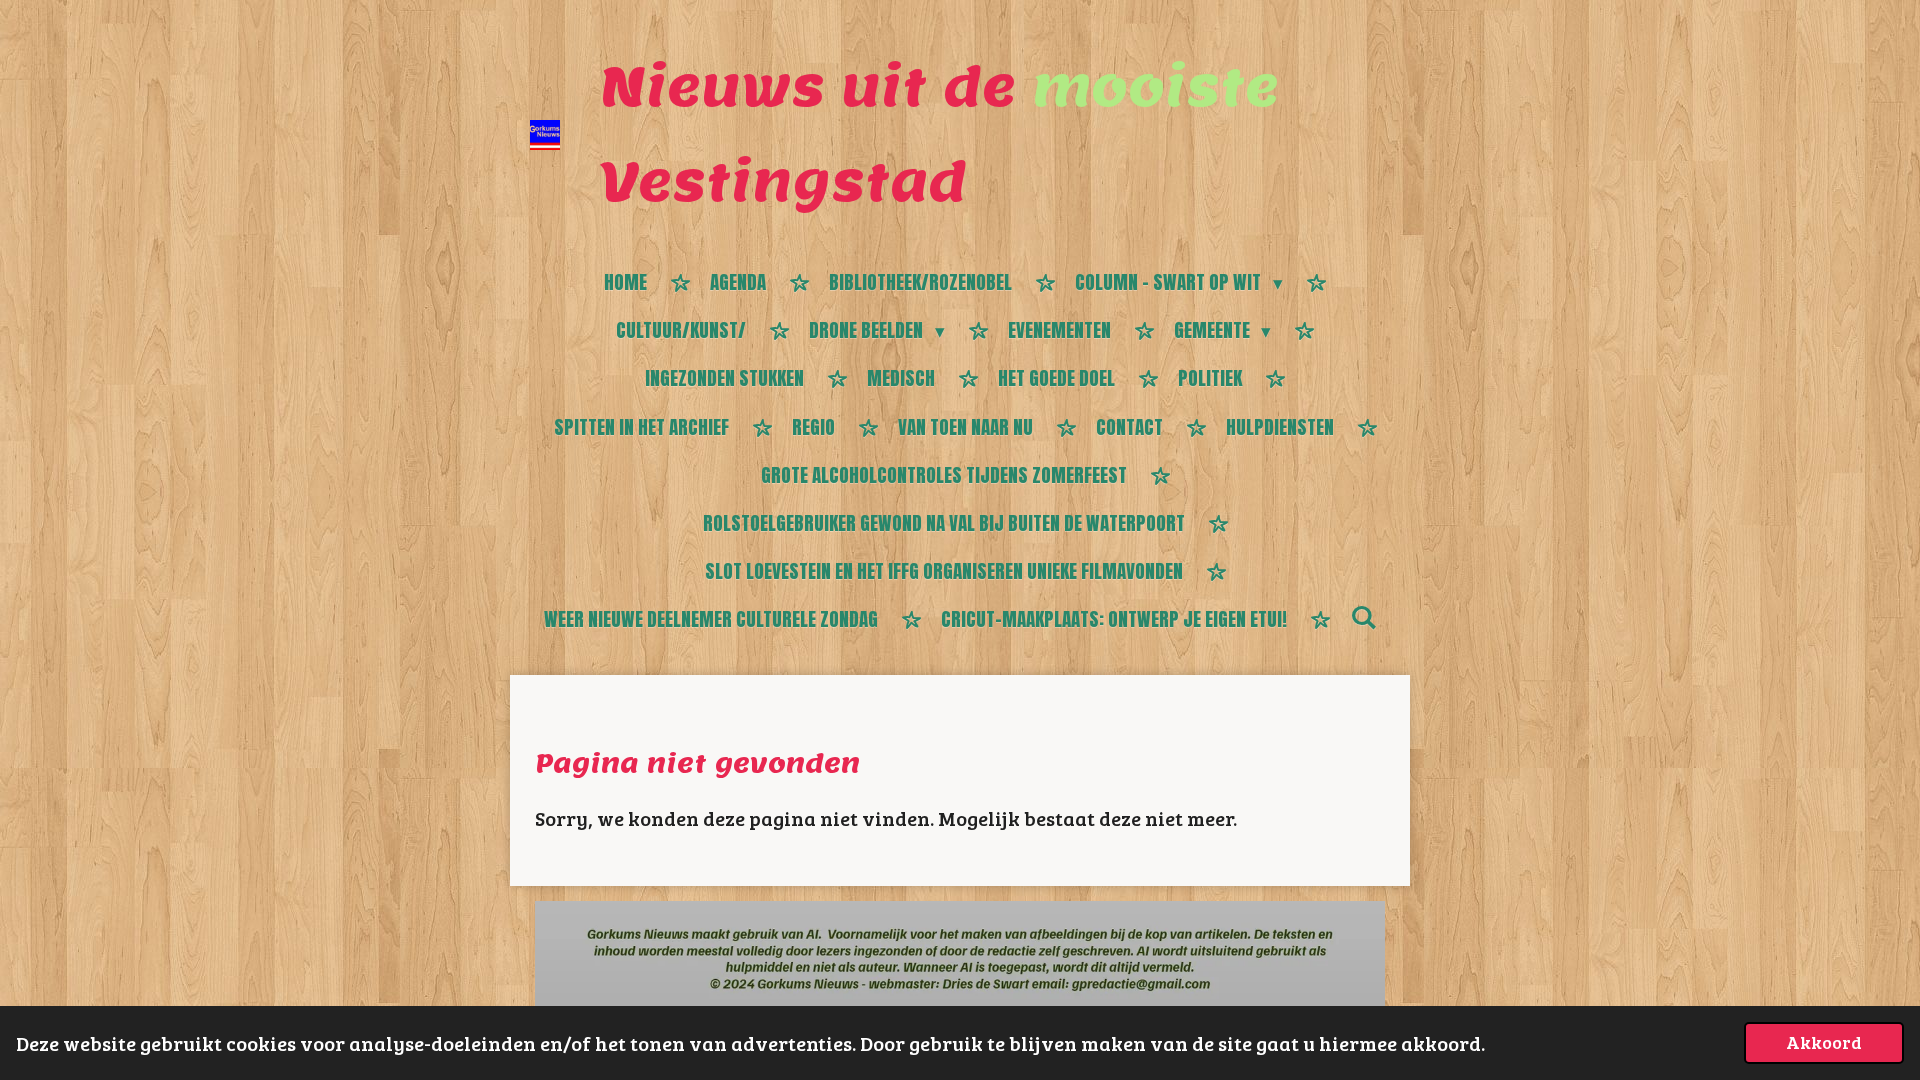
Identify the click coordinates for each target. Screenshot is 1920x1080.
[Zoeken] (1363, 617)
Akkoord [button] (1824, 1042)
